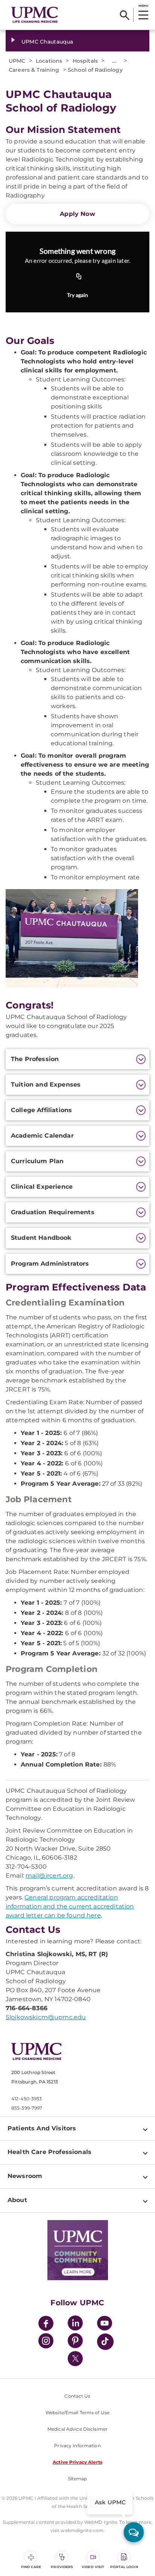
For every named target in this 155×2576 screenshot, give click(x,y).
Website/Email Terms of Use (77, 2412)
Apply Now (77, 214)
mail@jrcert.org (49, 1876)
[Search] (125, 15)
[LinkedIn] (75, 2324)
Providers (62, 2567)
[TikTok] (105, 2342)
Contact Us (77, 2396)
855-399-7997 (27, 2108)
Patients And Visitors (42, 2128)
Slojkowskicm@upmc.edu (46, 2017)
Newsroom (25, 2176)
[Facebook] (46, 2324)
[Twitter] (75, 2359)
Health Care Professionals (49, 2152)
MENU (143, 6)
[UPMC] (35, 15)
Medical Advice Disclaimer (77, 2429)
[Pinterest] (75, 2342)
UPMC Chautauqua (47, 42)
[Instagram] (46, 2342)
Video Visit (93, 2567)
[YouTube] (105, 2324)
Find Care (31, 2567)
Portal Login (124, 2567)
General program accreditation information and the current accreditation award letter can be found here (70, 1906)
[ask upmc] (134, 2532)
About (17, 2200)
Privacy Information (77, 2446)
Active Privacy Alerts (77, 2462)
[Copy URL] (79, 277)
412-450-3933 (27, 2099)
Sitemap (78, 2479)
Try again (77, 295)
